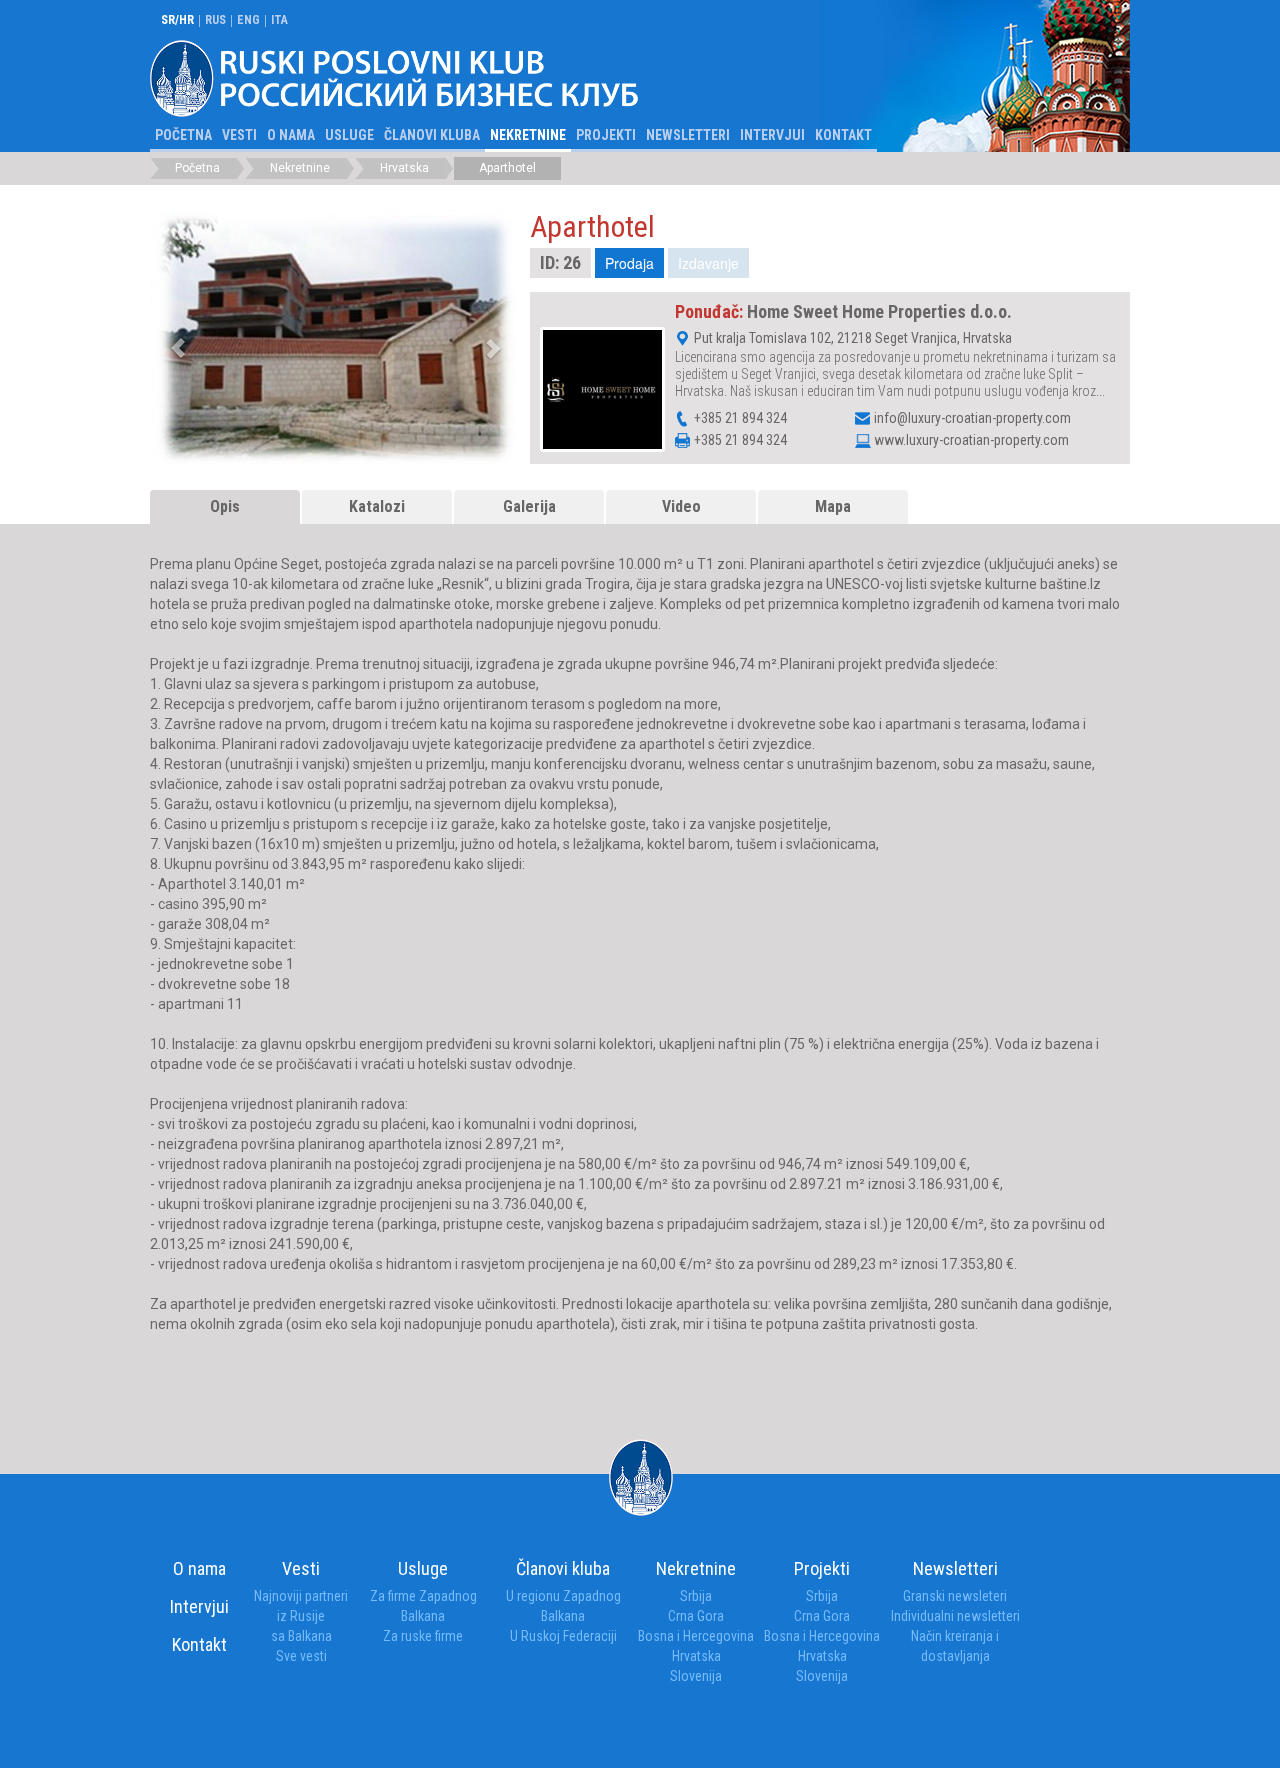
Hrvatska (404, 168)
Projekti (606, 135)
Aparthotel (507, 168)
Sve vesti (301, 1656)
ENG (248, 20)
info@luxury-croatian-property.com (972, 418)
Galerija (529, 506)
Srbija (696, 1596)
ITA (279, 20)
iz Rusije (301, 1616)
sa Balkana (301, 1636)
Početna (183, 135)
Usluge (349, 135)
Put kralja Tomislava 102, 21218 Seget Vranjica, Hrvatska (851, 337)
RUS (215, 20)
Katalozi (377, 506)
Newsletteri (688, 135)
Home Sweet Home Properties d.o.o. (879, 311)
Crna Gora (696, 1616)
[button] (240, 337)
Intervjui (772, 135)
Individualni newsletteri (955, 1616)
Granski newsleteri (955, 1596)
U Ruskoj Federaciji (563, 1636)
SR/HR (177, 20)
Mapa (833, 506)
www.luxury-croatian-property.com (971, 440)
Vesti (239, 135)
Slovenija (696, 1676)
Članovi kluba (432, 135)
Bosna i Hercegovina (696, 1636)
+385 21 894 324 (739, 417)
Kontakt (843, 135)
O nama (291, 135)
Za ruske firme (423, 1636)
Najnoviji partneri (301, 1596)
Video (681, 506)
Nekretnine (528, 135)
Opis (225, 506)
